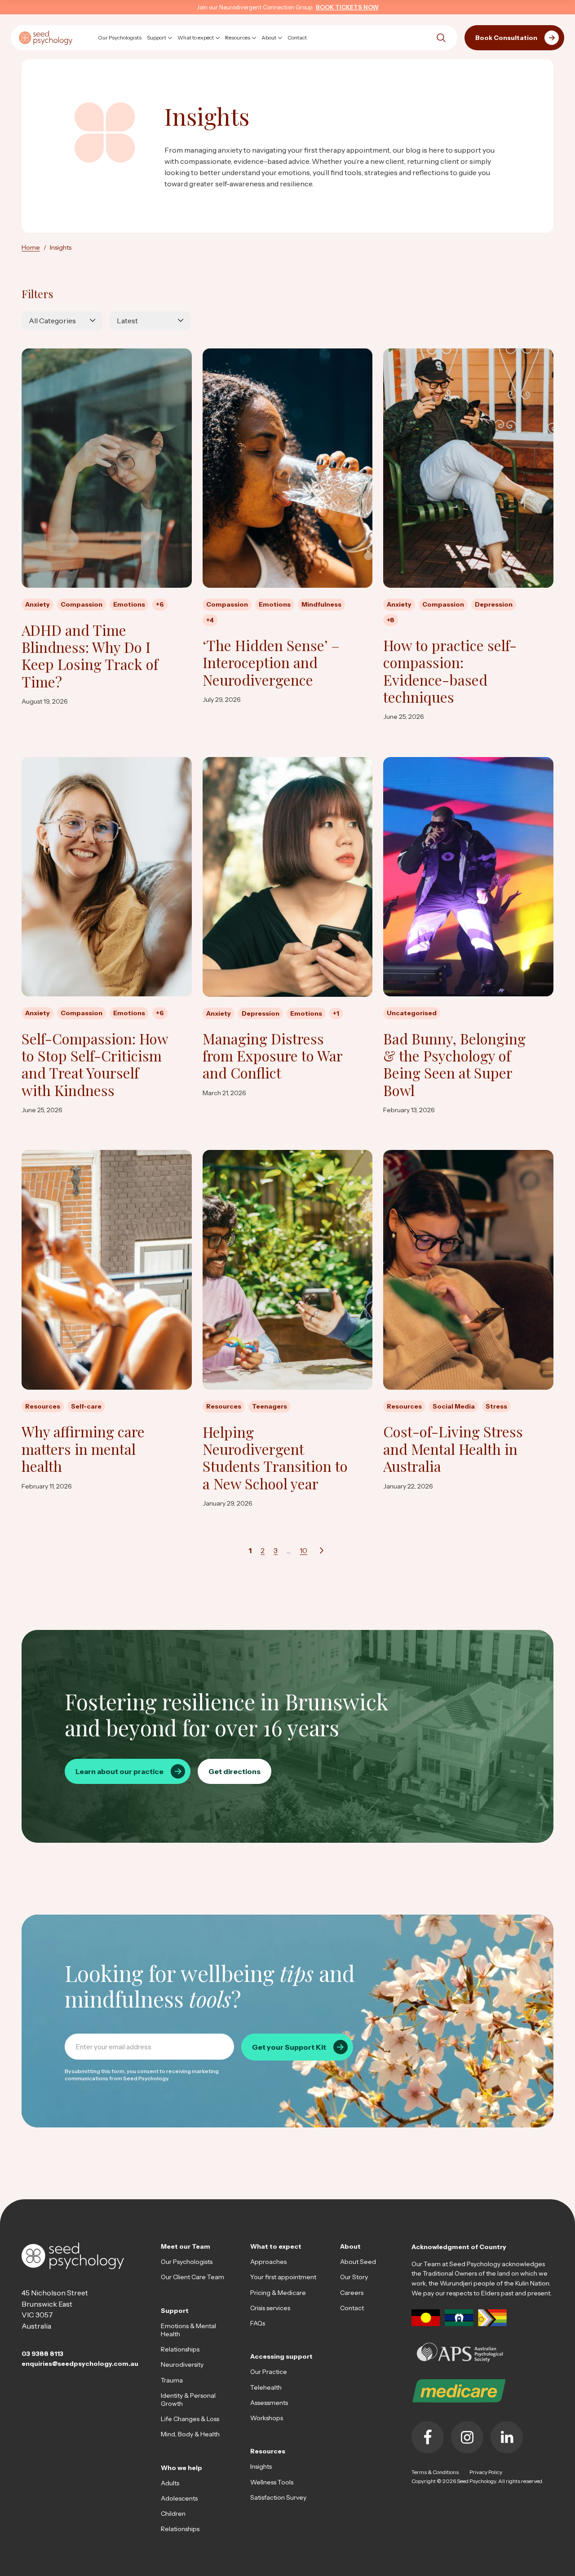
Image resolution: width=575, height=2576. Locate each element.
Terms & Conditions (435, 2472)
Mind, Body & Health (190, 2434)
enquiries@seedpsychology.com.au (80, 2364)
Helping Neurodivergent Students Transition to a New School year (275, 1458)
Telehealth (266, 2387)
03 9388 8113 (42, 2354)
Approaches (268, 2262)
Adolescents (179, 2498)
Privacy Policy (486, 2472)
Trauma (172, 2380)
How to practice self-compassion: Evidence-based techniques (450, 671)
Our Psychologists (187, 2262)
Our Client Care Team (192, 2277)
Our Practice (269, 2372)
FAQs (258, 2323)
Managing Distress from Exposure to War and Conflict (272, 1056)
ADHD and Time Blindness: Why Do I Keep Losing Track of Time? (90, 656)
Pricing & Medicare (278, 2293)
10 (303, 1550)
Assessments (269, 2403)
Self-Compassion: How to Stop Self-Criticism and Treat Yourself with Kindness (95, 1065)
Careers (352, 2293)
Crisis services (270, 2308)
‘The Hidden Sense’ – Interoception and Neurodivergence (271, 663)
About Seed (358, 2262)
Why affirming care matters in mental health (83, 1449)
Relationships (180, 2349)
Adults (170, 2483)
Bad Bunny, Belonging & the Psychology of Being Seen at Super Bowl (454, 1065)
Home (31, 247)
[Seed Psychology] (46, 37)
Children (173, 2514)
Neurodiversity (182, 2365)
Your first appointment (283, 2277)
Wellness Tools (272, 2482)
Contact (352, 2308)
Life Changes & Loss (190, 2419)
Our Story (354, 2277)
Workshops (267, 2418)
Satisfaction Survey (278, 2497)
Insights (261, 2466)
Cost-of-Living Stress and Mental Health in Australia (453, 1449)
